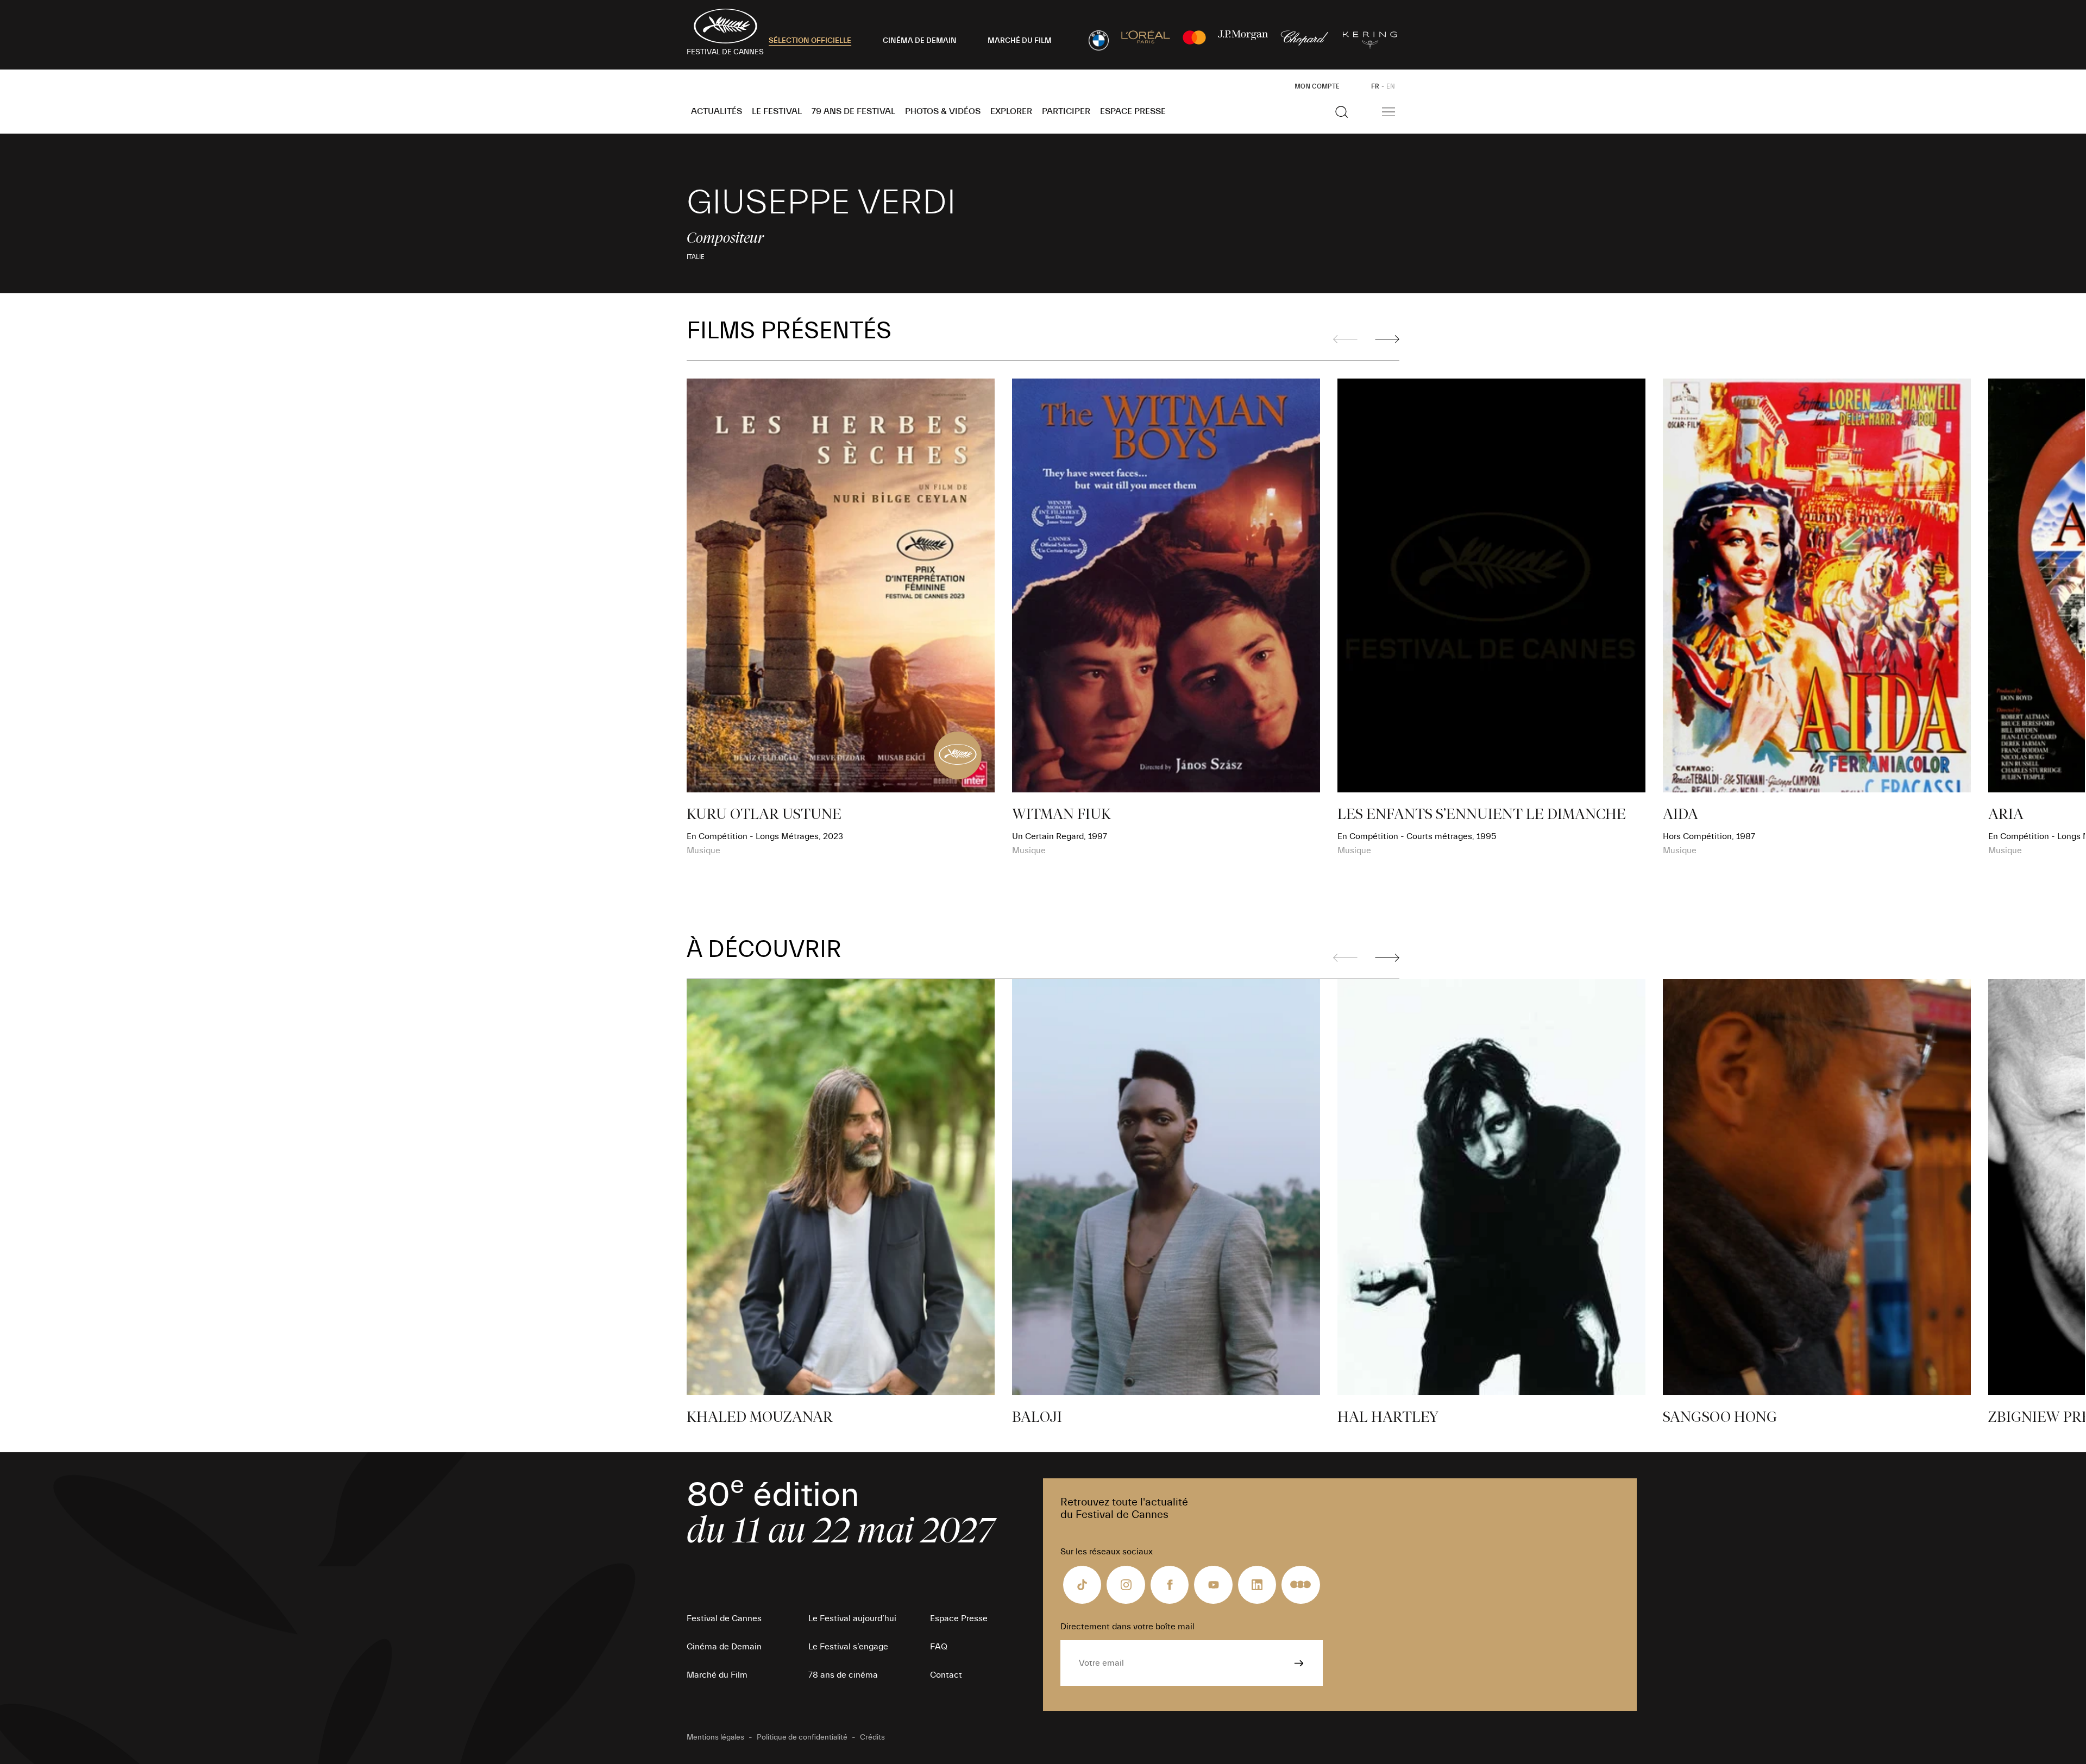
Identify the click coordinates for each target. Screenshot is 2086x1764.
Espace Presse (1133, 111)
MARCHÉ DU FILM (1020, 41)
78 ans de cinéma (843, 1675)
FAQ (939, 1647)
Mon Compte (1317, 86)
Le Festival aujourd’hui (852, 1618)
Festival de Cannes (724, 1618)
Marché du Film (717, 1675)
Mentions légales (715, 1737)
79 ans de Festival (853, 111)
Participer (1066, 111)
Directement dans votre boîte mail (1127, 1627)
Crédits (872, 1737)
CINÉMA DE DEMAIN (920, 41)
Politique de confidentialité (802, 1737)
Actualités (717, 111)
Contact (946, 1675)
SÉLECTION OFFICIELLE (810, 41)
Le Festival (777, 111)
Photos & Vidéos (943, 111)
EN (1391, 86)
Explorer (1011, 111)
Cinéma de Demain (724, 1647)
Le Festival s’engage (848, 1647)
